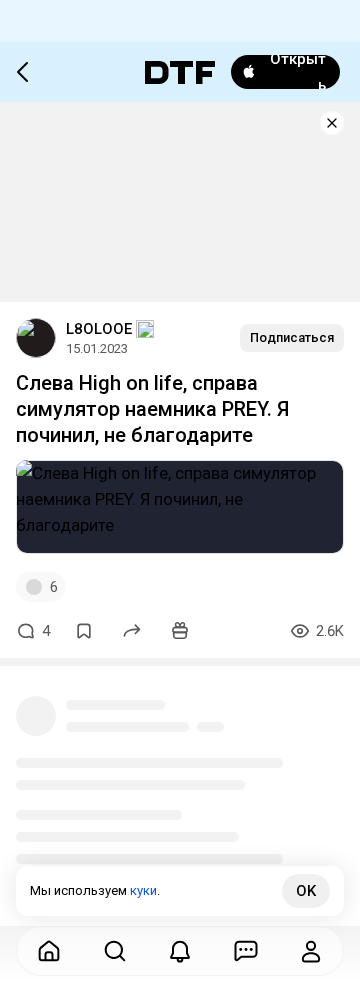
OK (306, 891)
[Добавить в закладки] (84, 631)
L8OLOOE (99, 329)
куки (143, 890)
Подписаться (292, 337)
